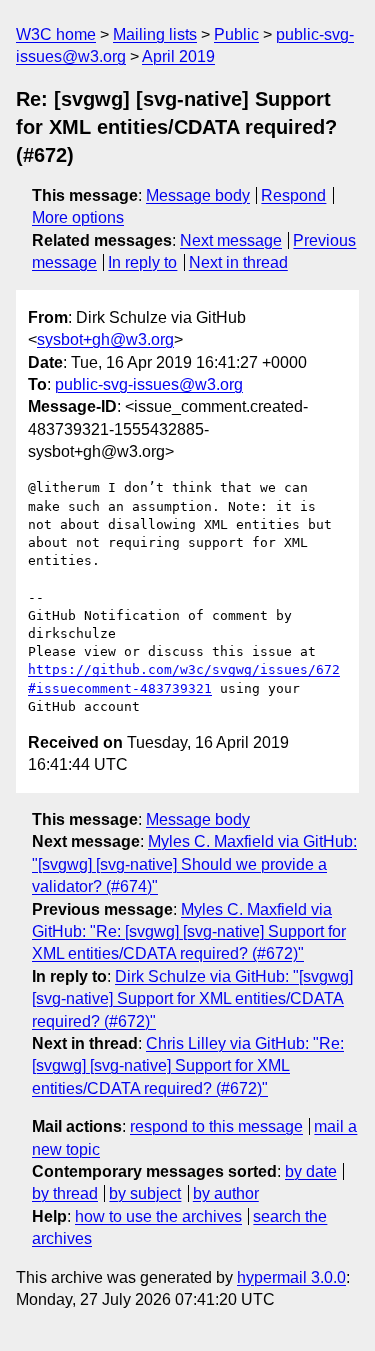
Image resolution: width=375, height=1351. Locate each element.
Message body (198, 195)
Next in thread (238, 262)
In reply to (142, 262)
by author (226, 1193)
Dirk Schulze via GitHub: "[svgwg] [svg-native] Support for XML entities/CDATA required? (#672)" (192, 999)
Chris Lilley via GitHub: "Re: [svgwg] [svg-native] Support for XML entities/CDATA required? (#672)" (188, 1066)
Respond (293, 195)
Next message (231, 240)
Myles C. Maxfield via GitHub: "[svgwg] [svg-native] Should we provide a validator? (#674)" (194, 864)
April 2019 (178, 56)
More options (78, 217)
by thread (65, 1193)
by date (311, 1171)
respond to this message (216, 1126)
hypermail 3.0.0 (291, 1277)
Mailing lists (155, 34)
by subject (145, 1193)
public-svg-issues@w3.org (149, 384)
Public (236, 34)
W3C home (56, 34)
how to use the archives (158, 1216)
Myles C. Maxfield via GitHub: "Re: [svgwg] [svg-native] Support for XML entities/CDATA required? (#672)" (189, 932)
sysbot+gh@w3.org (105, 339)
